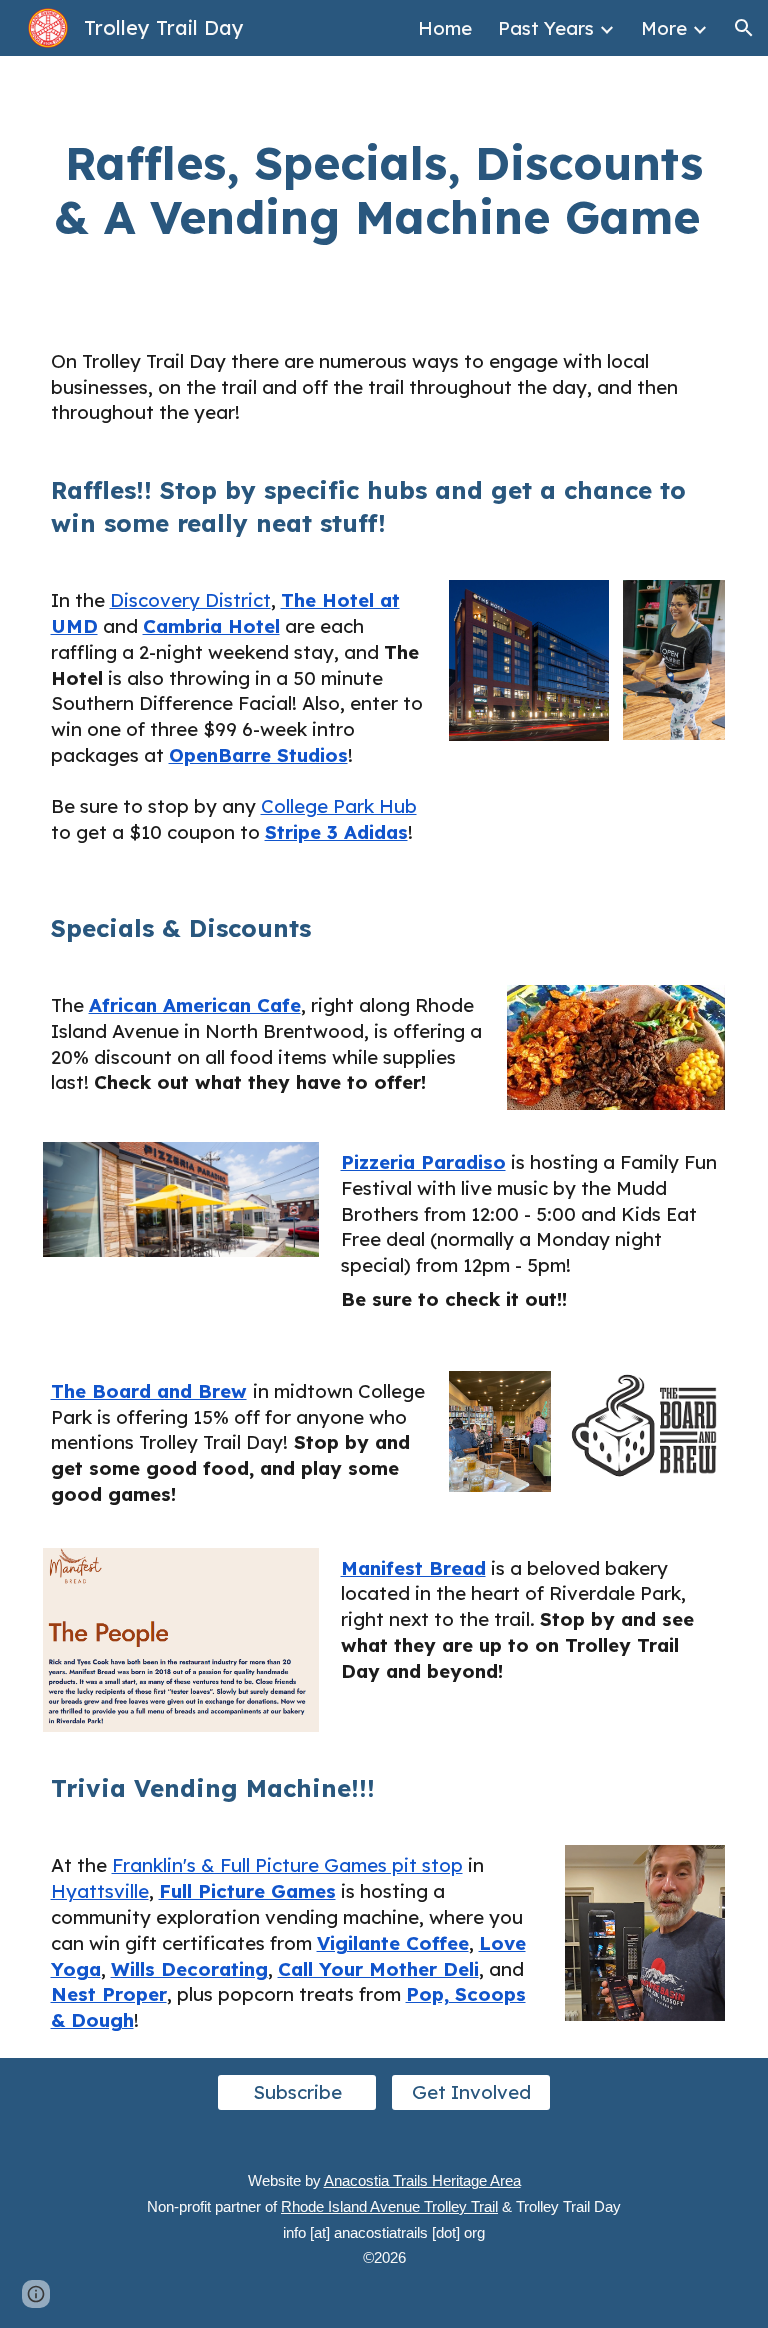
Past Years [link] (546, 28)
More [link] (664, 28)
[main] (384, 190)
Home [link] (445, 28)
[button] (744, 28)
